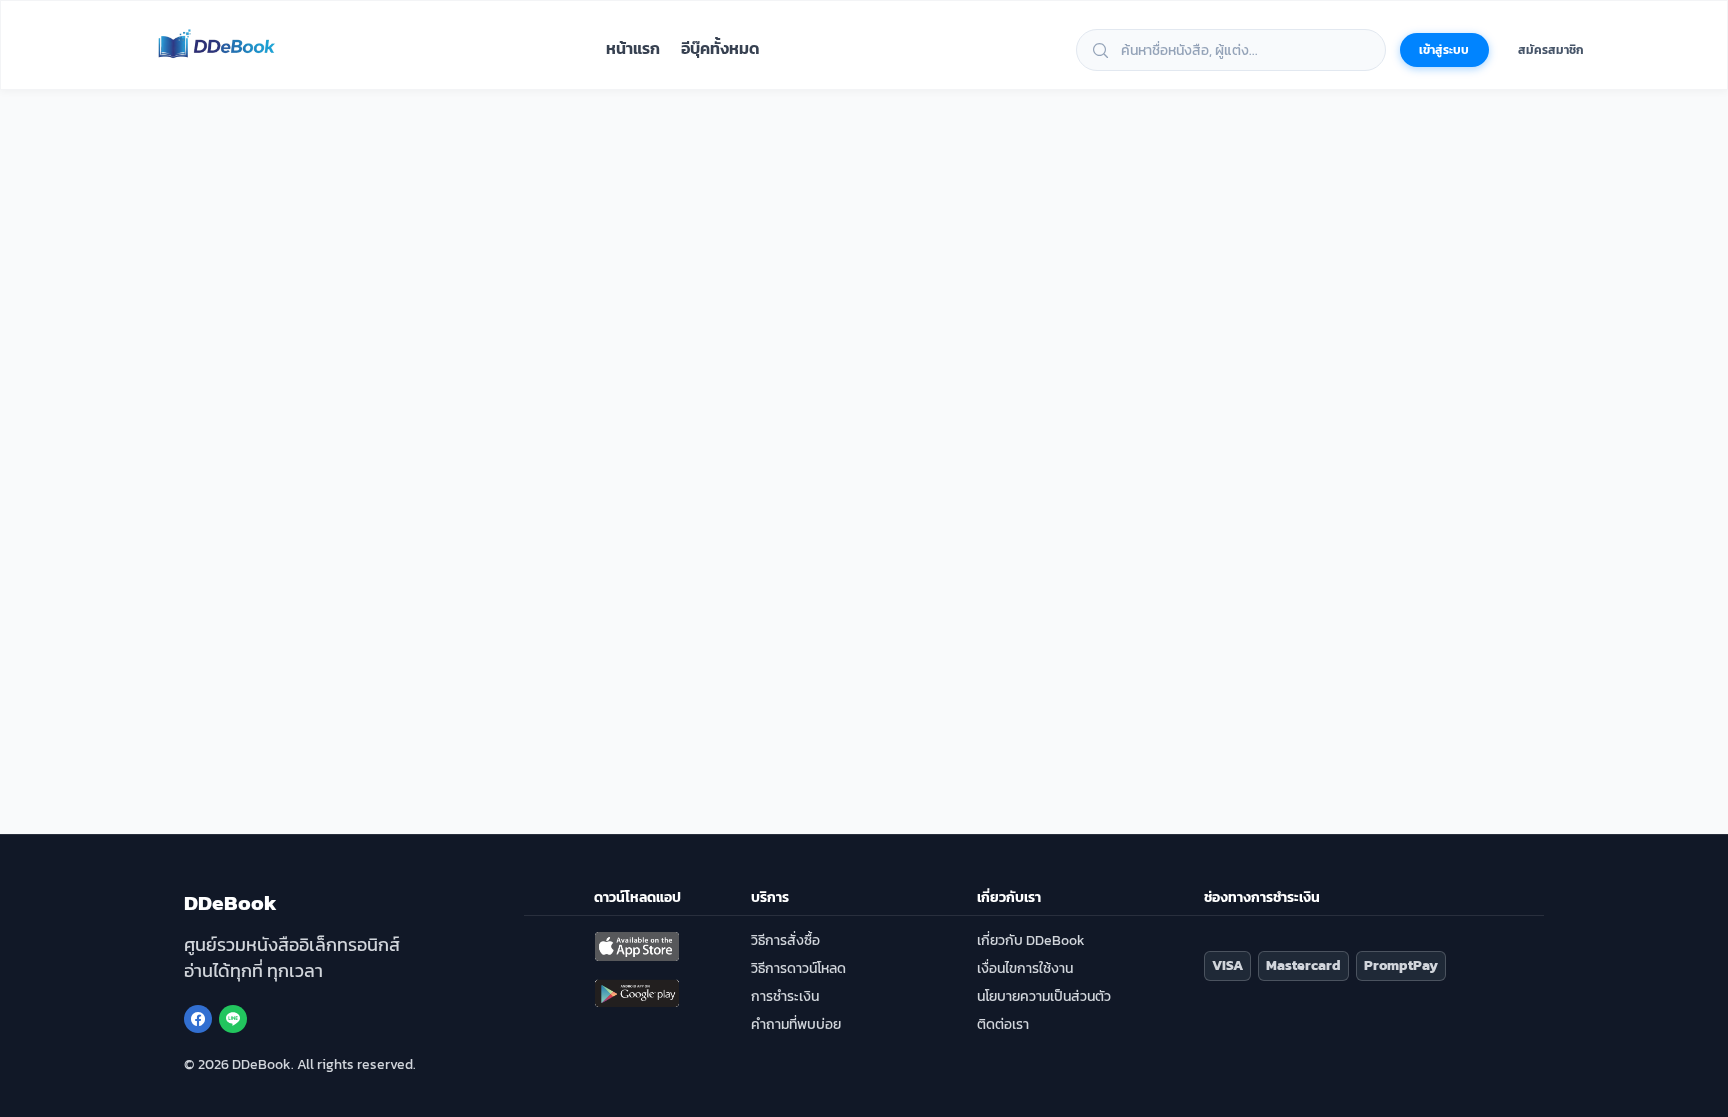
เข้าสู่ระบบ (1444, 50)
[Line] (233, 1019)
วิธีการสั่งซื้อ (785, 940)
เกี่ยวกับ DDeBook (1031, 940)
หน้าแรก (633, 48)
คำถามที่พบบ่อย (796, 1024)
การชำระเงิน (785, 996)
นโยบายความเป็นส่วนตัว (1044, 996)
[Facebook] (198, 1019)
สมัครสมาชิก (1551, 50)
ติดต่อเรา (1003, 1024)
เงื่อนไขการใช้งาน (1025, 968)
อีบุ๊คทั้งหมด (720, 48)
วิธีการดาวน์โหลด (798, 968)
